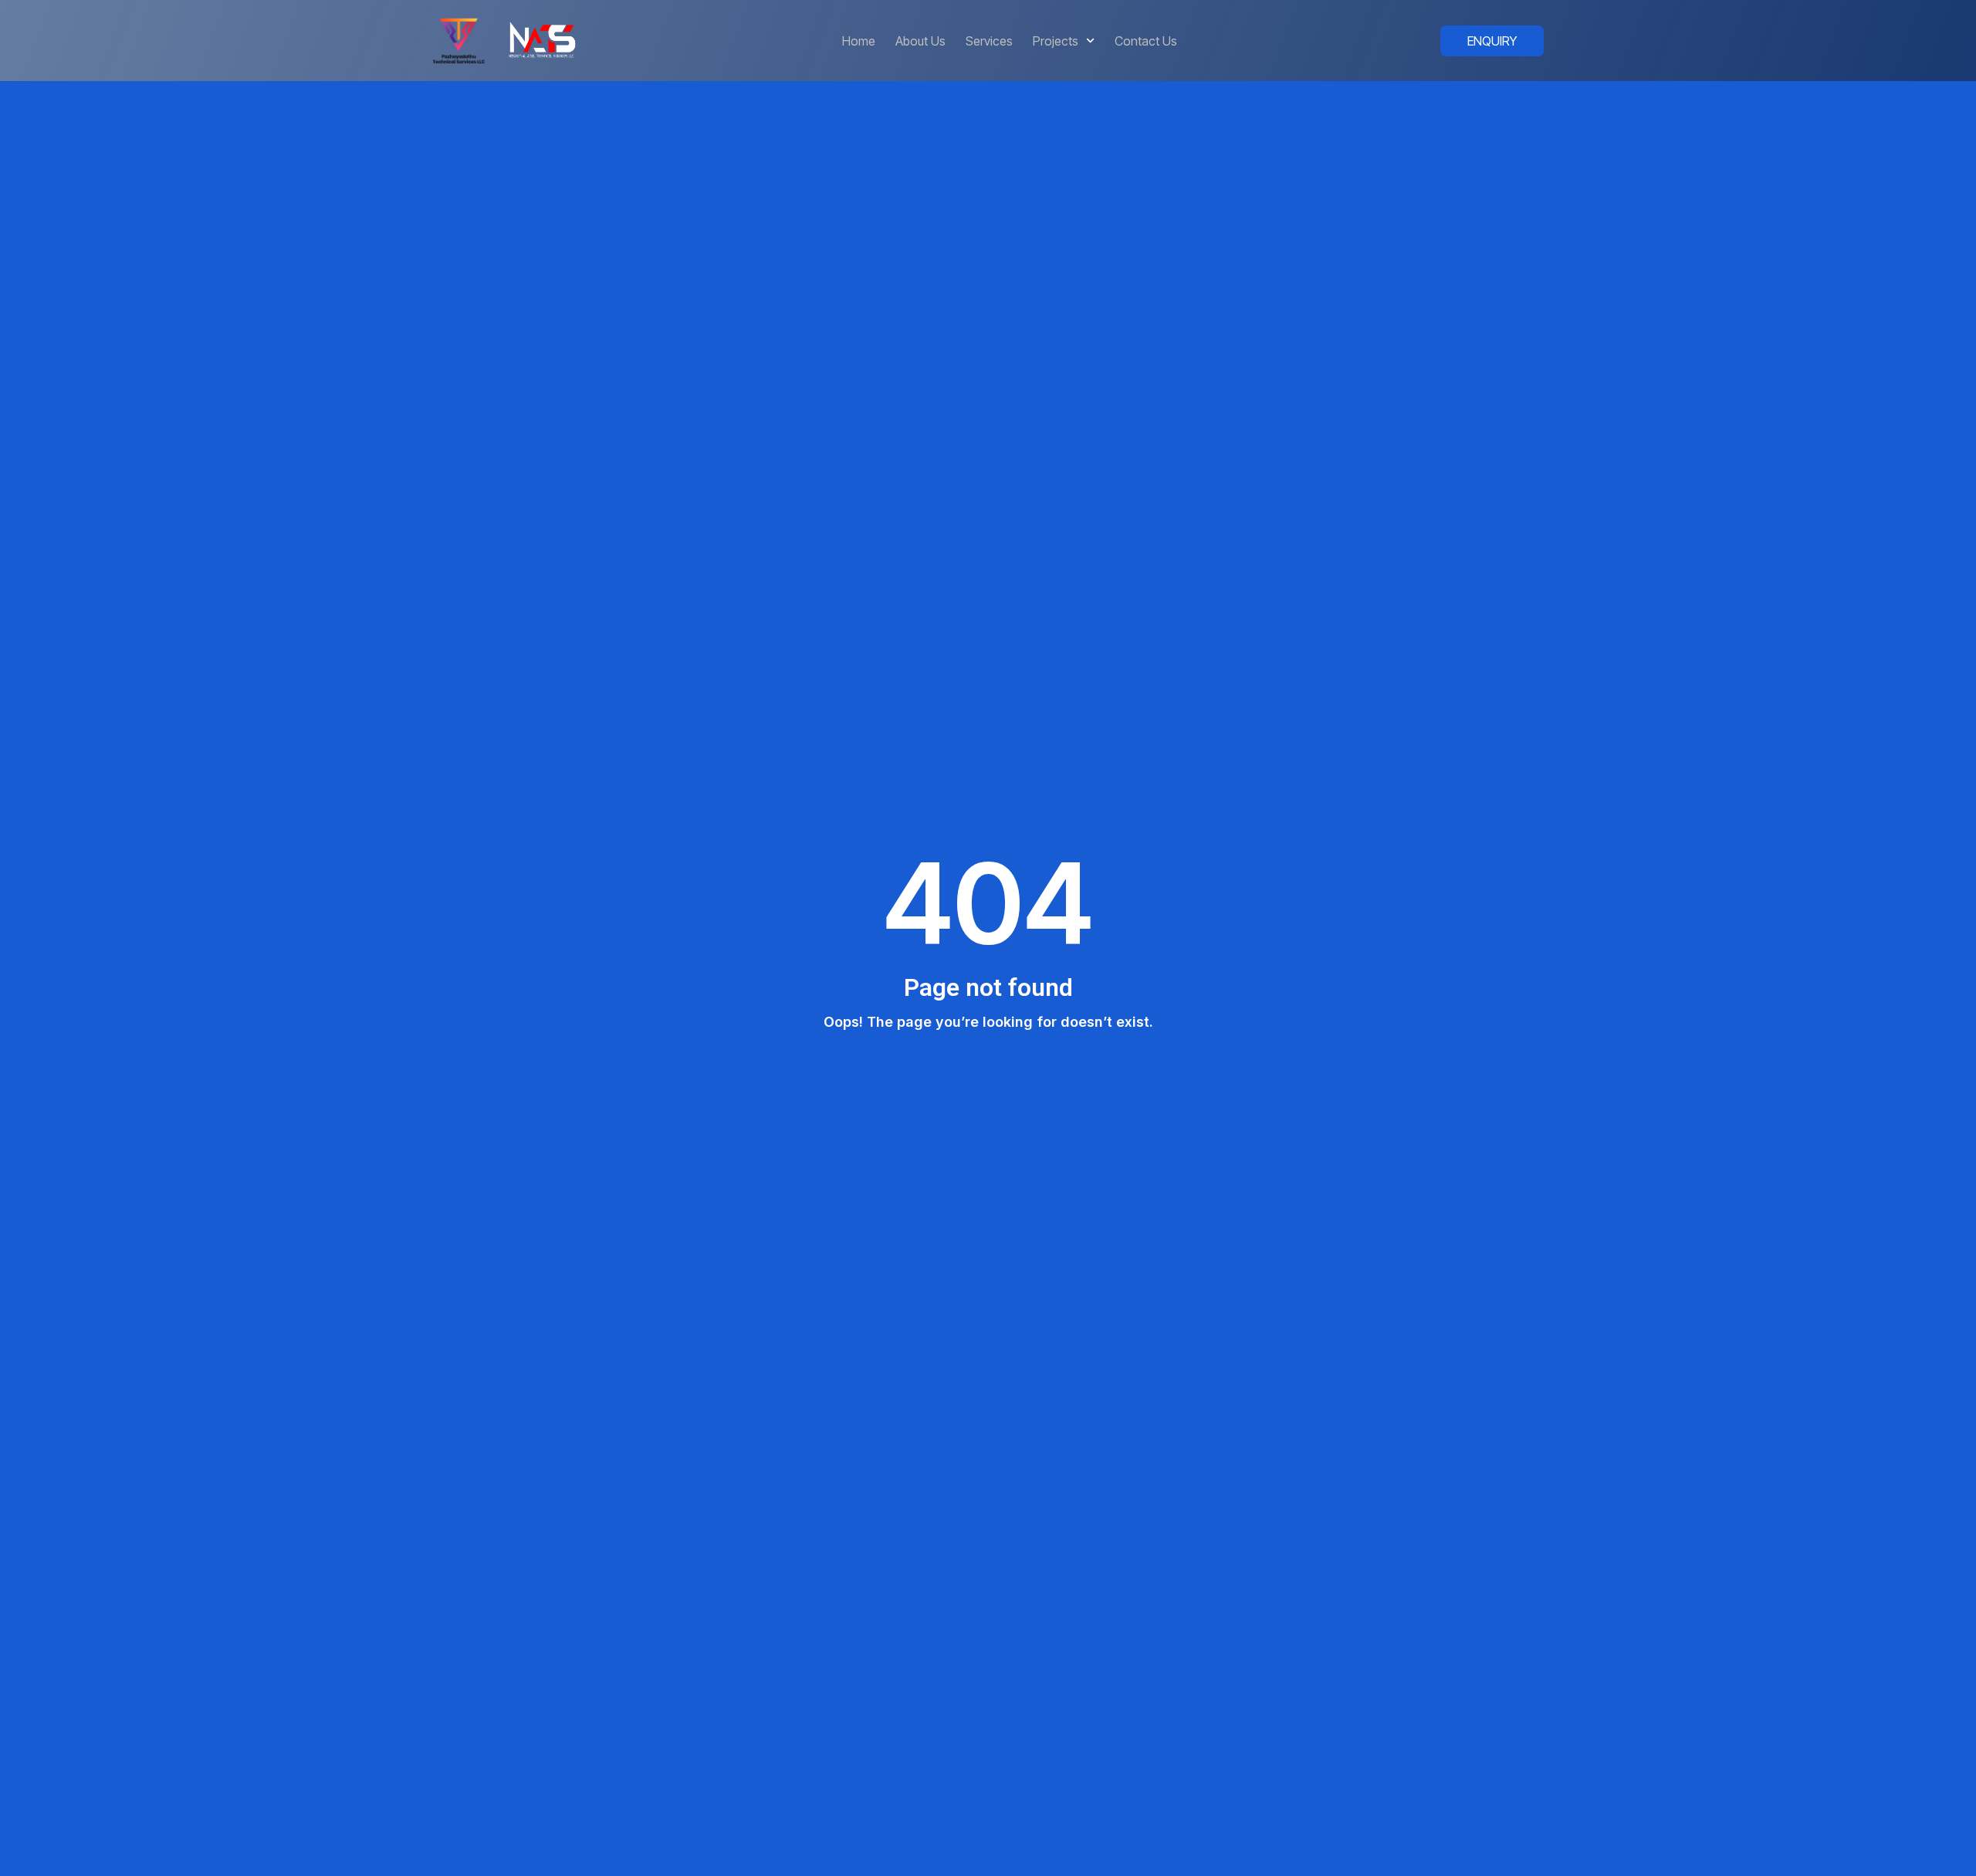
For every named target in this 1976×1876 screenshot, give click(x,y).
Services (989, 41)
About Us (920, 41)
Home (859, 41)
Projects (1056, 41)
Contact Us (1146, 41)
